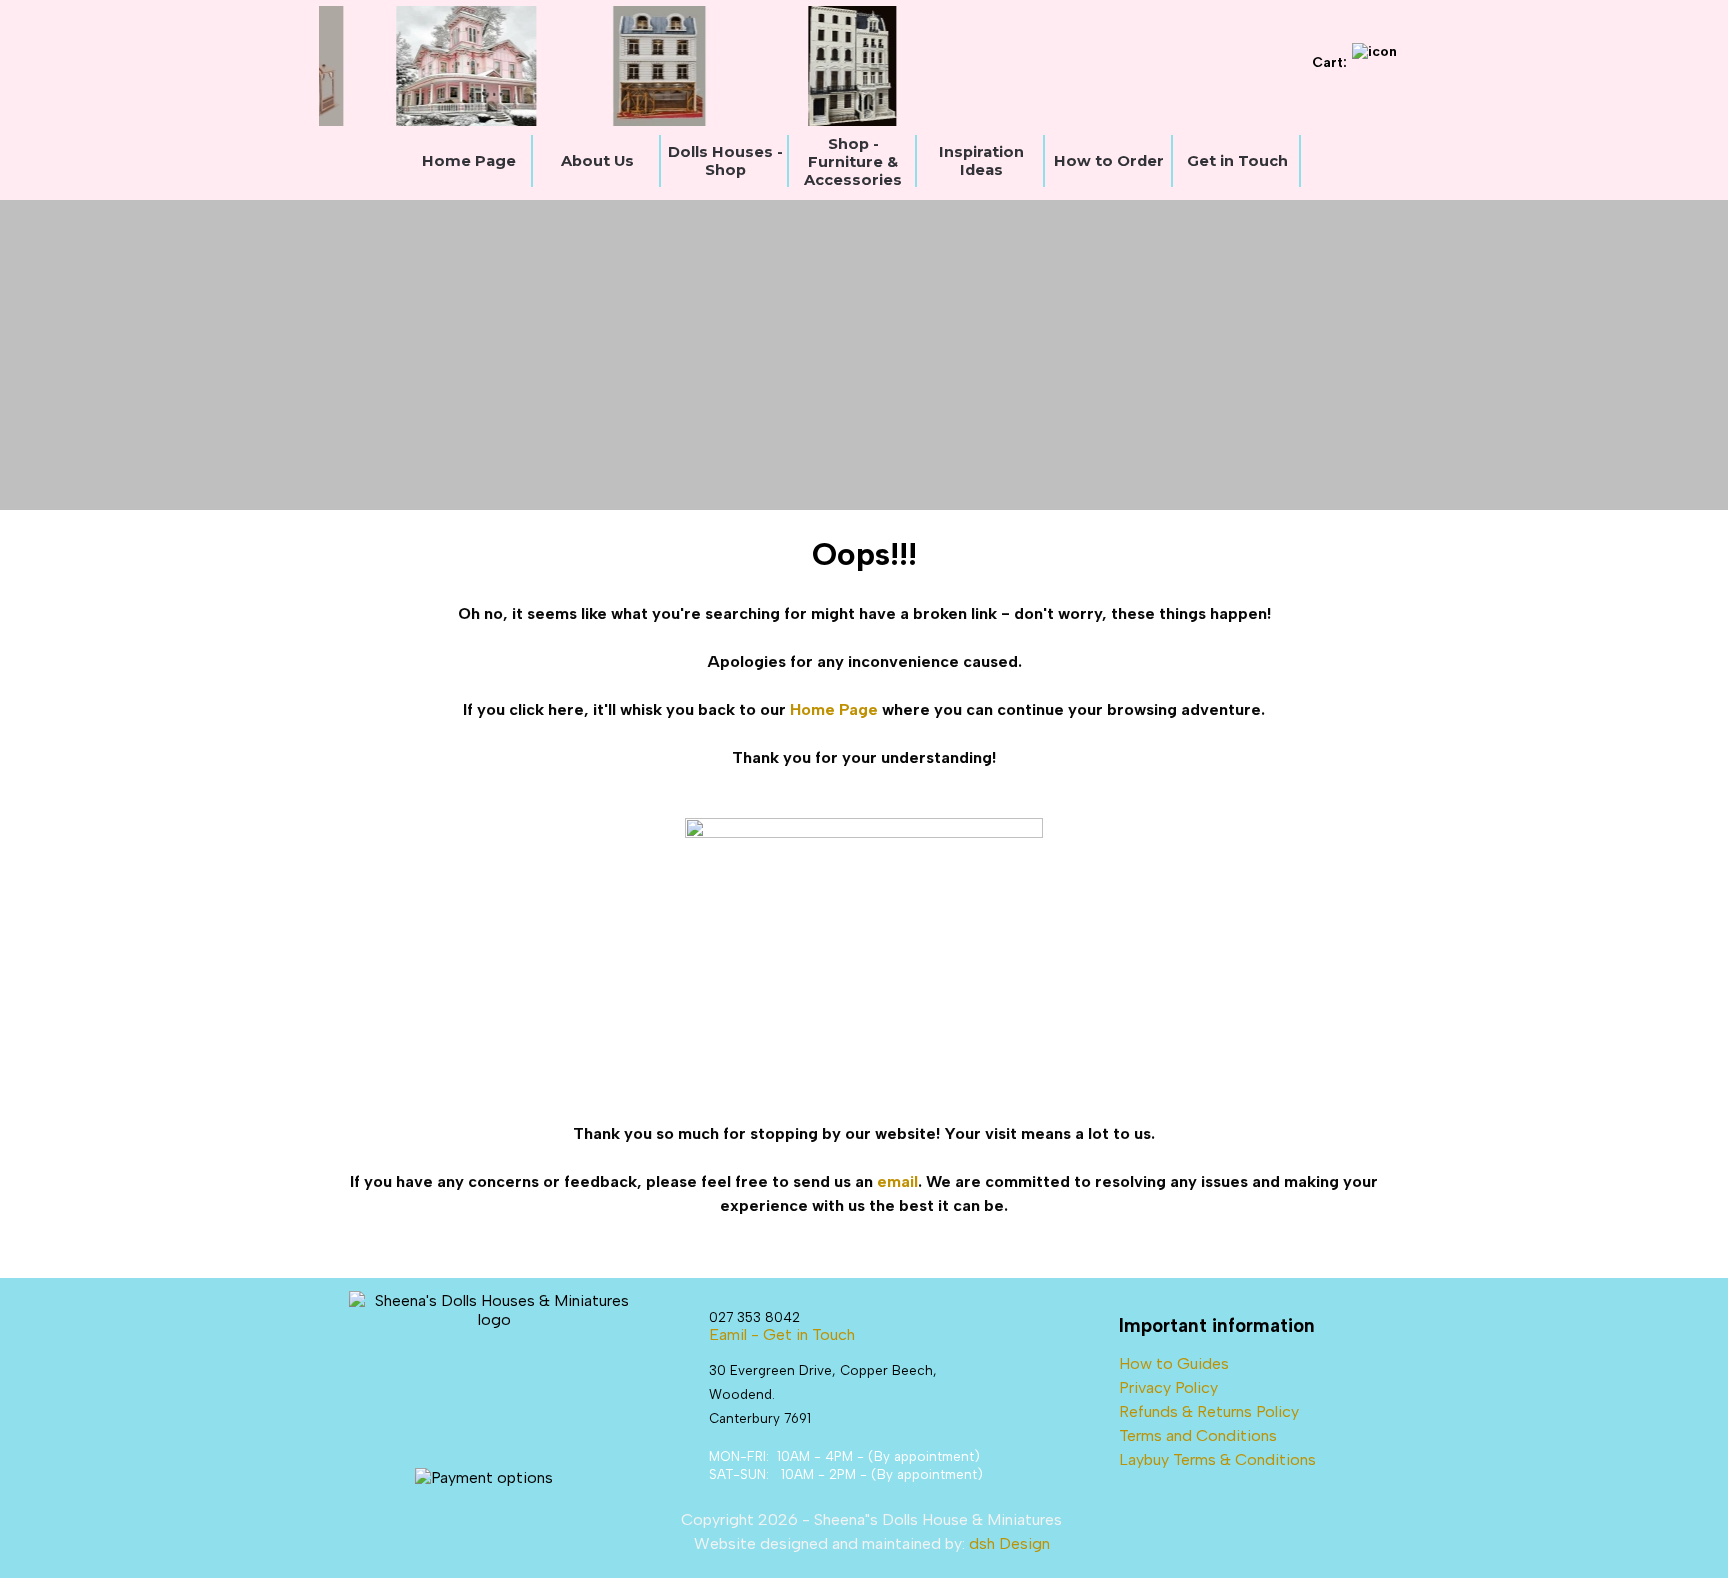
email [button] (897, 1181)
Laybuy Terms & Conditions (1217, 1459)
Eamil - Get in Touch (782, 1334)
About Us (597, 161)
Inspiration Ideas (981, 161)
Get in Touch (1237, 161)
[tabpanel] (863, 874)
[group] (789, 66)
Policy (1277, 1411)
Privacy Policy (1168, 1387)
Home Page (469, 161)
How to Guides (1174, 1363)
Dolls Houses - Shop (725, 161)
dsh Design (1009, 1543)
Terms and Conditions (1198, 1435)
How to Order (1109, 161)
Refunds (1148, 1411)
